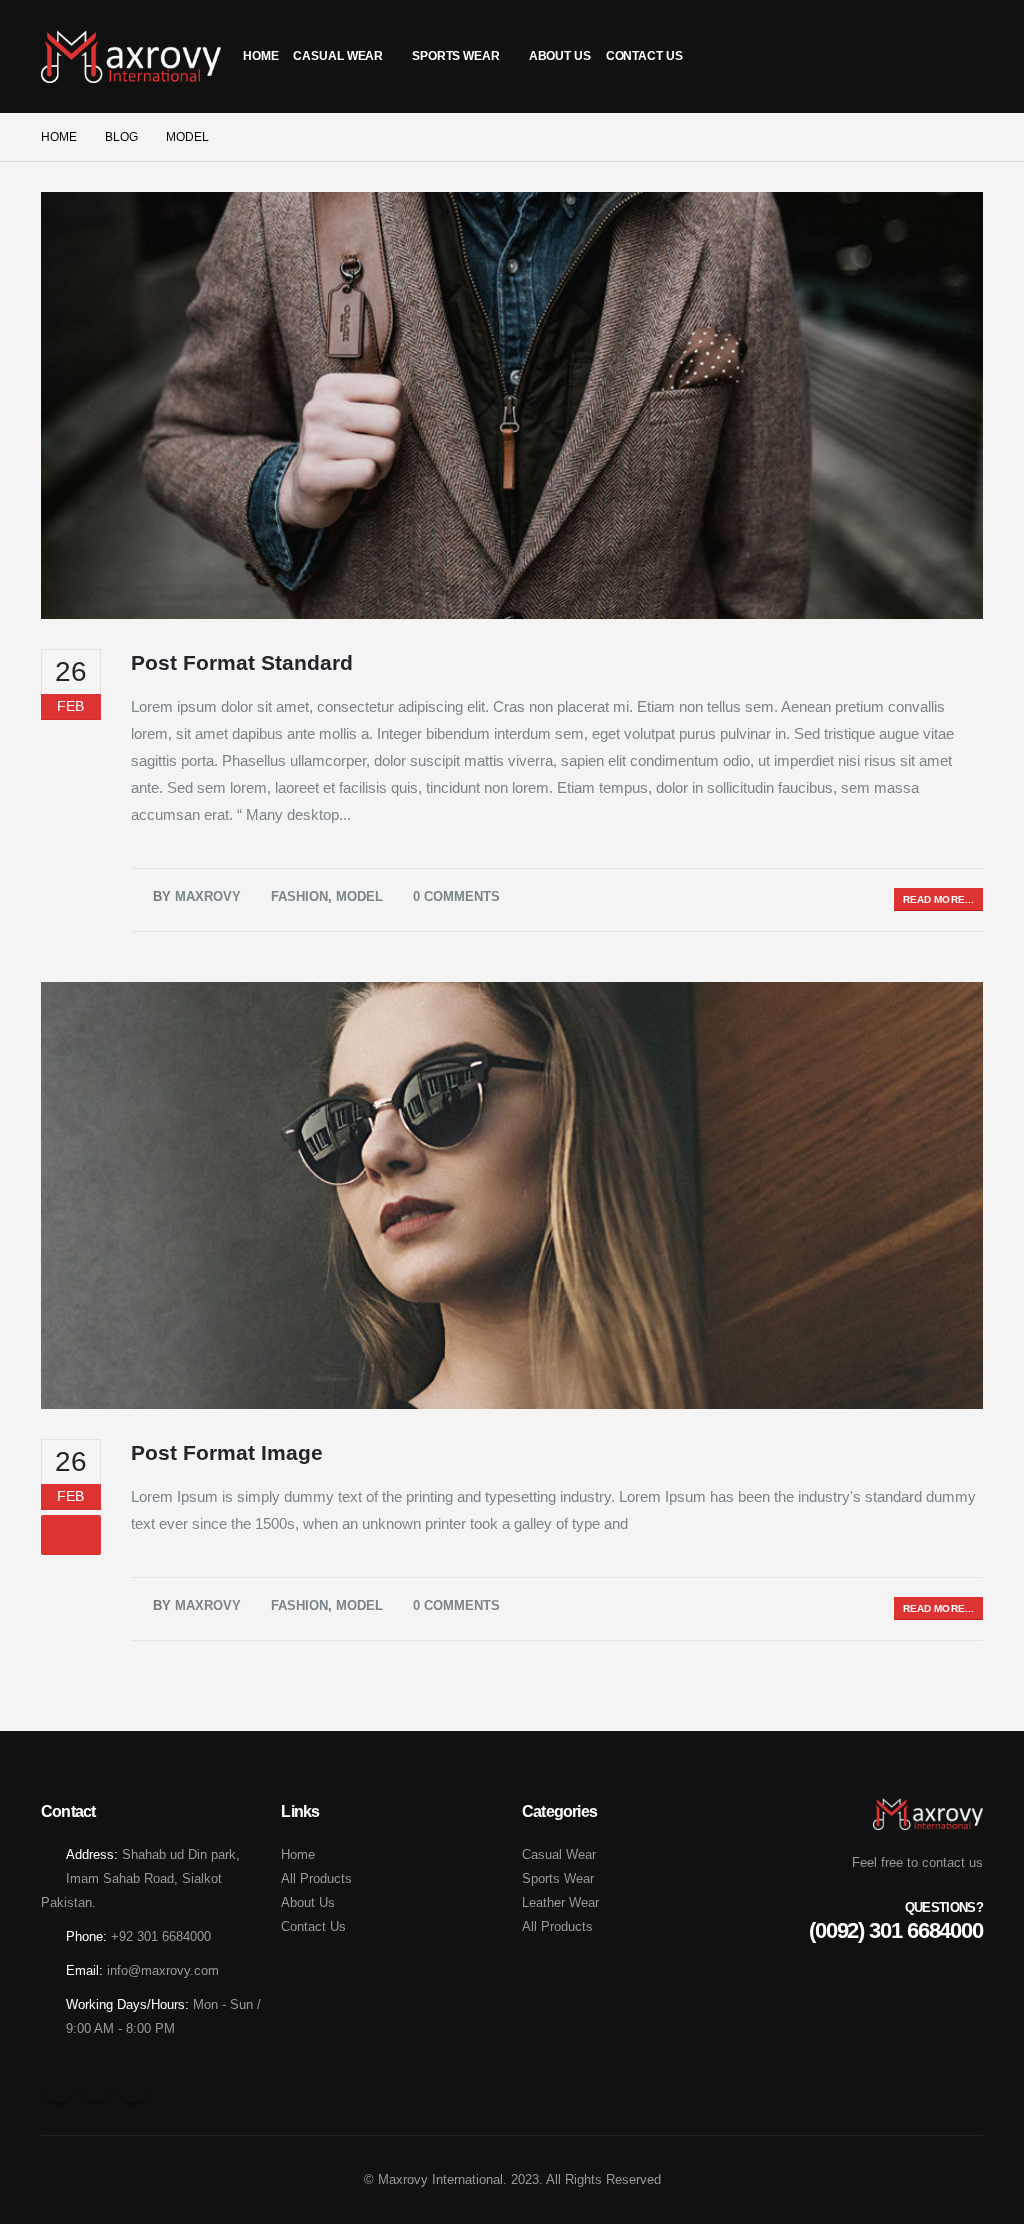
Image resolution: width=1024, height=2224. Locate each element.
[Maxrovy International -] (131, 56)
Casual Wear (338, 56)
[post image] (512, 406)
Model (359, 896)
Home (261, 56)
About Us (560, 56)
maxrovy (208, 896)
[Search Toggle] (963, 56)
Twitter (96, 2088)
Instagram (134, 2088)
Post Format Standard (242, 662)
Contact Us (644, 56)
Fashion (299, 896)
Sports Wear (456, 56)
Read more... (938, 899)
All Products (316, 1878)
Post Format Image (227, 1452)
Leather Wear (560, 1902)
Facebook (58, 2088)
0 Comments (456, 896)
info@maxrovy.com (163, 1970)
